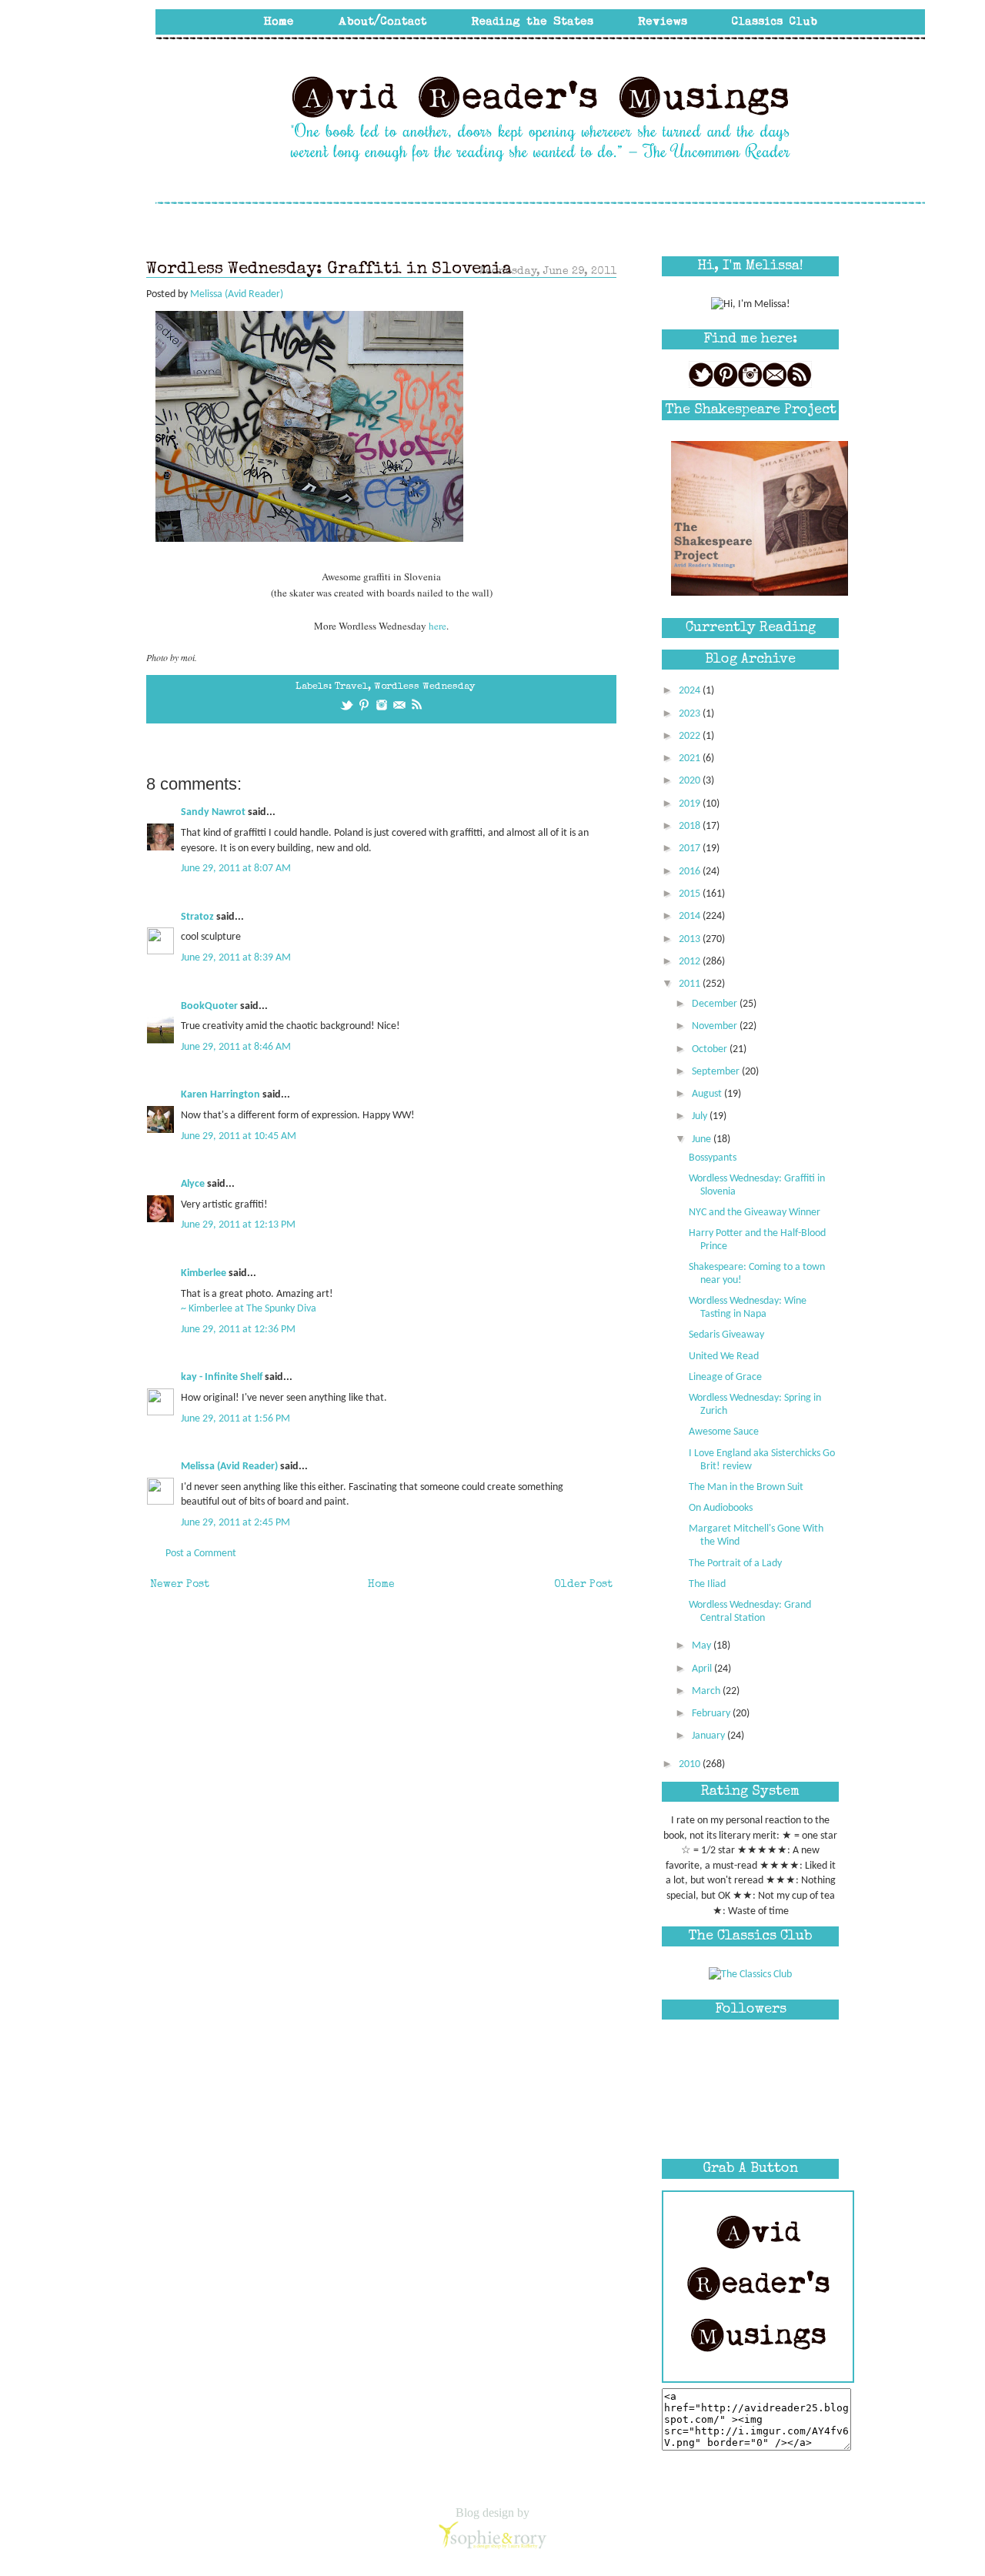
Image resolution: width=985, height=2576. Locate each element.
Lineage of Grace (725, 1377)
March (707, 1691)
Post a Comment (201, 1554)
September (717, 1072)
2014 (691, 916)
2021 (691, 758)
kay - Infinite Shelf (222, 1377)
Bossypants (713, 1158)
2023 (691, 714)
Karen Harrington (220, 1095)
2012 (691, 962)
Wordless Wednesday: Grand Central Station (750, 1612)
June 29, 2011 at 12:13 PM (238, 1225)
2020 (691, 781)
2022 (691, 736)
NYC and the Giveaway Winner (755, 1213)
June (703, 1139)
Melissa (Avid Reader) (229, 1467)
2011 (691, 984)
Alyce (193, 1184)
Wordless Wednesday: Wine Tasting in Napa (748, 1308)
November (716, 1026)
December (716, 1004)
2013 (691, 939)
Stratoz (197, 917)
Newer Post (180, 1585)
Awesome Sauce (724, 1432)
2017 (691, 849)
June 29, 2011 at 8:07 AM (236, 869)
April (703, 1669)
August (708, 1094)
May (703, 1646)
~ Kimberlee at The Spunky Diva (250, 1309)
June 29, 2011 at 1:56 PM (235, 1419)
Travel (351, 687)
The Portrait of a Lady (735, 1564)
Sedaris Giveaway (726, 1335)
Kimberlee (204, 1273)
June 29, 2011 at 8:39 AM (236, 958)
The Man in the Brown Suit (746, 1487)
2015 (691, 894)
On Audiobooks (721, 1508)
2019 (691, 804)
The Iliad (707, 1584)
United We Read (724, 1356)
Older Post (583, 1585)
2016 (691, 872)
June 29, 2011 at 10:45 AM (239, 1136)
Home (381, 1585)
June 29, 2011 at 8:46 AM (236, 1047)
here (437, 626)
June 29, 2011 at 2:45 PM (235, 1523)
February (712, 1714)
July (701, 1116)
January (710, 1736)
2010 (691, 1764)
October (711, 1049)
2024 (691, 691)
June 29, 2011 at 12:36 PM (238, 1330)
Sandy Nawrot (213, 812)
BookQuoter (209, 1006)
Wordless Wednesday (424, 687)
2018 (691, 826)
